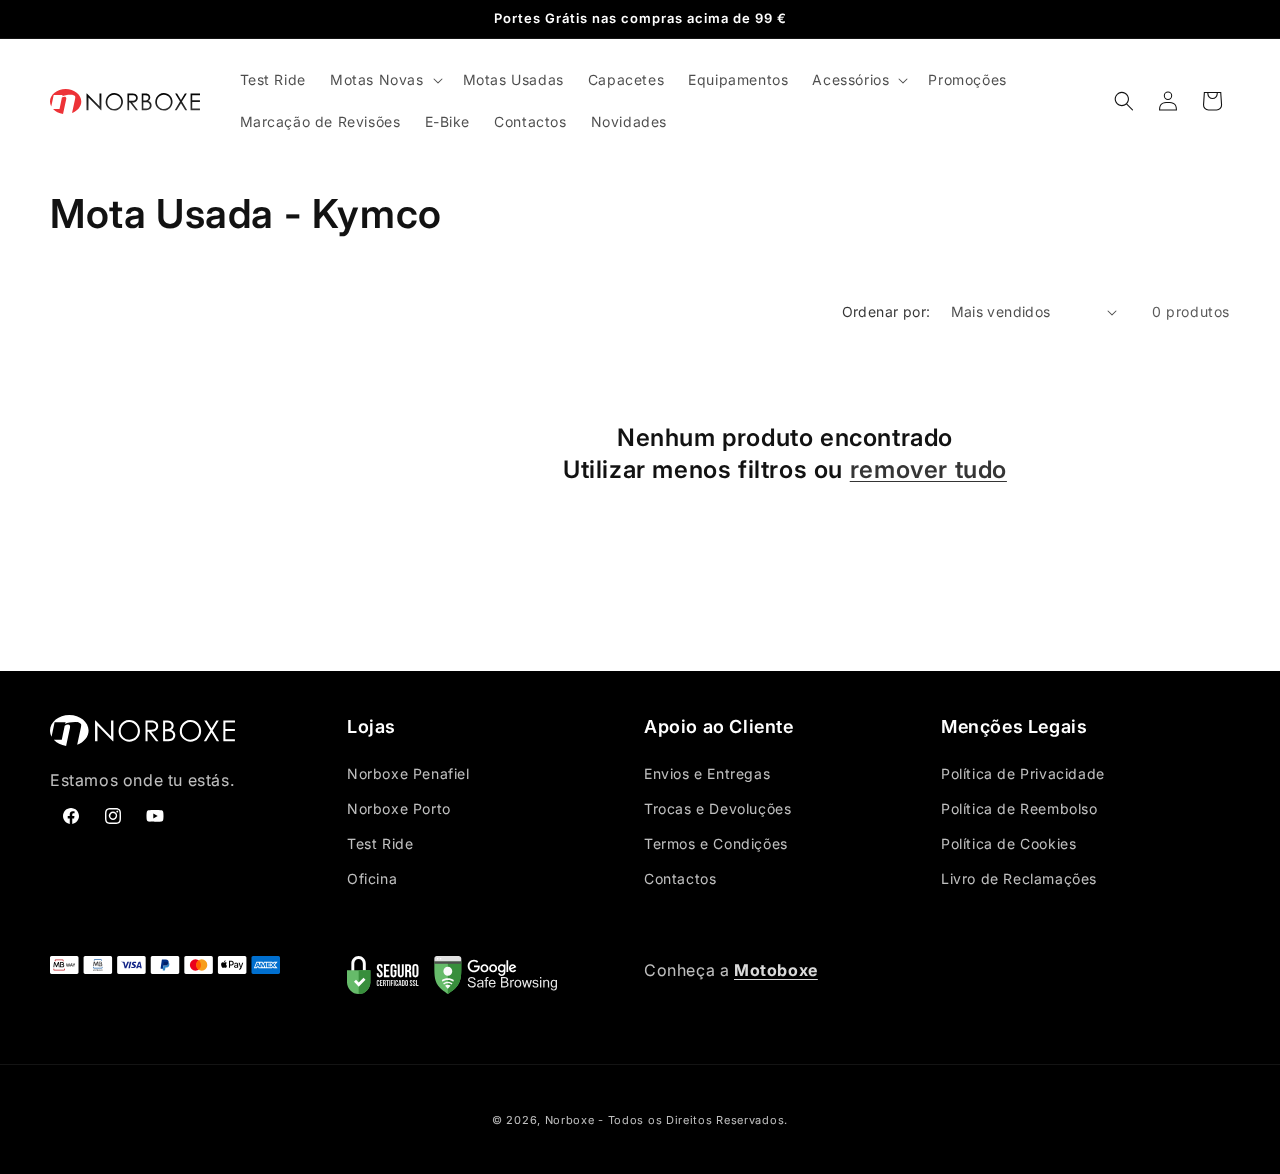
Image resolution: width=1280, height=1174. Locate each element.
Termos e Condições (716, 843)
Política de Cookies (1008, 843)
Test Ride (380, 843)
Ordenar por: (886, 311)
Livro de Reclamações (1019, 878)
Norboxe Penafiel (408, 773)
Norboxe (570, 1120)
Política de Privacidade (1023, 773)
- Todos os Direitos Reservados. (693, 1120)
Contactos (680, 878)
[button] (384, 80)
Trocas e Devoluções (717, 808)
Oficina (372, 878)
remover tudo (928, 469)
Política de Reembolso (1019, 808)
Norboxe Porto (399, 808)
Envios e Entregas (707, 773)
